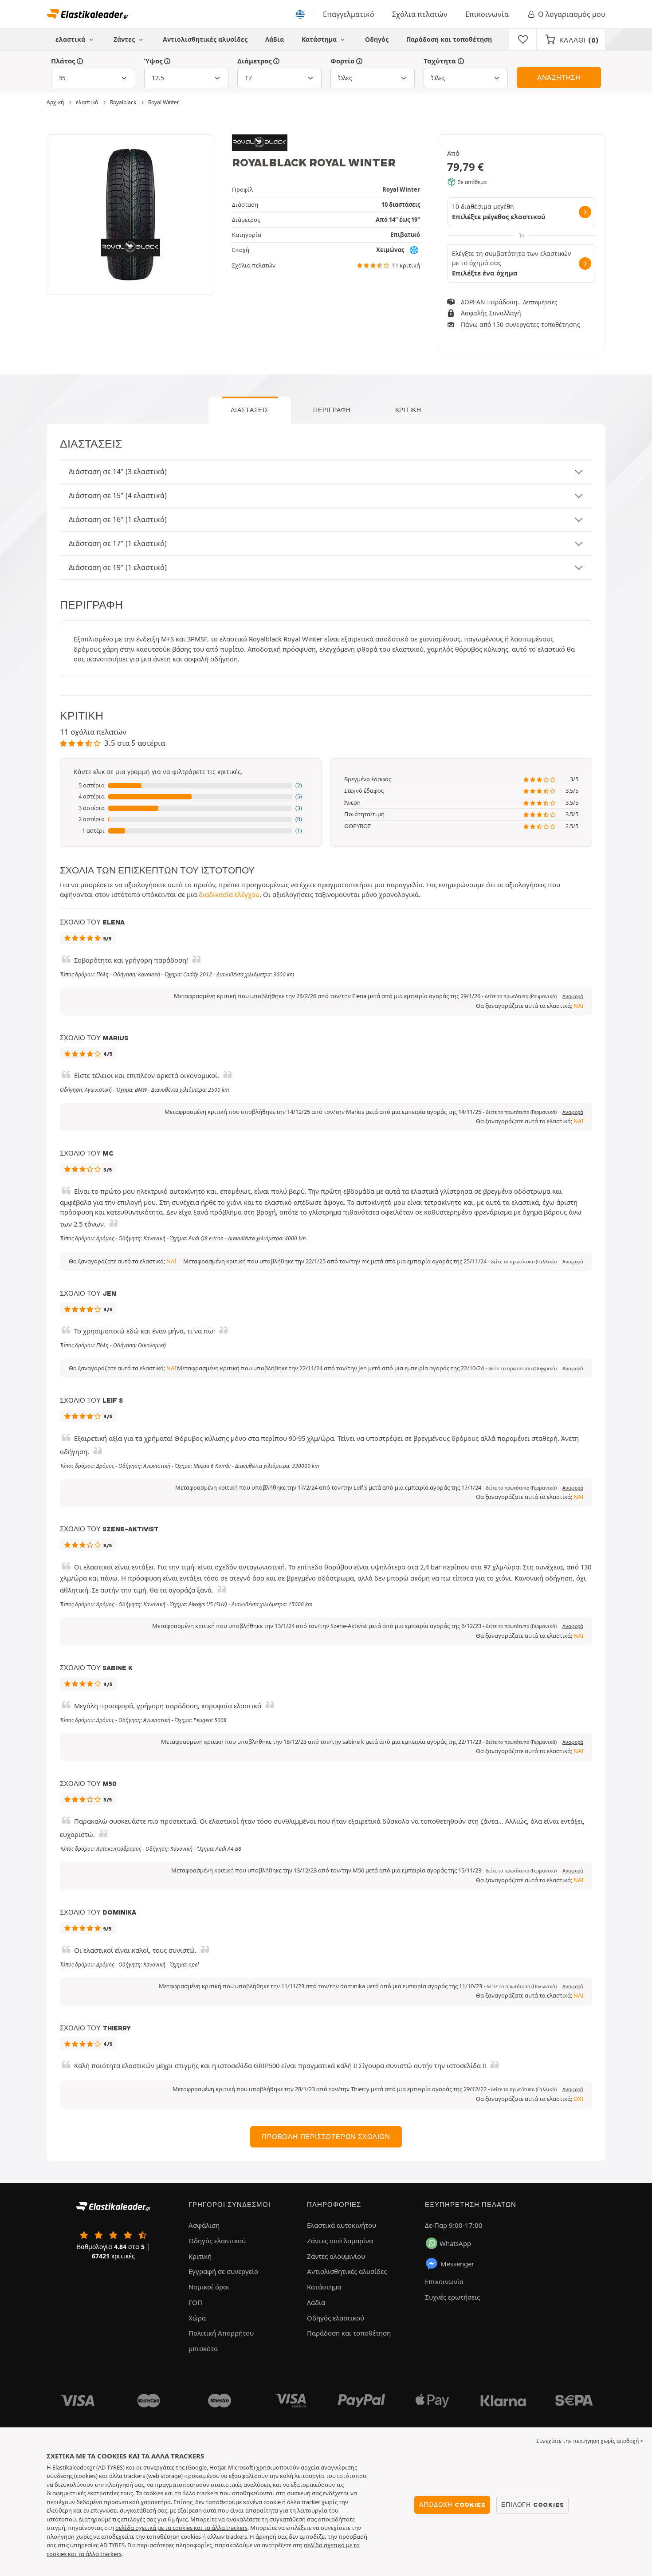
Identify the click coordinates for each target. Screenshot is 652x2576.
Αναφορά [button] (573, 996)
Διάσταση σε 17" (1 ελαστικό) (118, 543)
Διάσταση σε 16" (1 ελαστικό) (118, 519)
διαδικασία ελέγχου (229, 894)
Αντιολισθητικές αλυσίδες (205, 39)
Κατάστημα (320, 39)
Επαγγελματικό (349, 14)
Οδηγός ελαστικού (217, 2241)
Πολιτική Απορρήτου (221, 2333)
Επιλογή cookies (532, 2505)
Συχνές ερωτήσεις (452, 2297)
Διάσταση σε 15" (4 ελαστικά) (118, 496)
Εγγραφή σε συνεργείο (223, 2271)
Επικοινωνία (487, 14)
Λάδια (275, 39)
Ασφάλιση (204, 2225)
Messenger (457, 2264)
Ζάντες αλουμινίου (336, 2256)
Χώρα (197, 2318)
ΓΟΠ (195, 2302)
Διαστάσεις (250, 410)
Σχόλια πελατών (420, 14)
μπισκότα (203, 2348)
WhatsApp (455, 2243)
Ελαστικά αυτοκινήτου (342, 2225)
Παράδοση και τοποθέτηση (449, 39)
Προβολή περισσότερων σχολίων (326, 2137)
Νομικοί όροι (209, 2287)
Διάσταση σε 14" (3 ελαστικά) (118, 472)
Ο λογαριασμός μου (572, 14)
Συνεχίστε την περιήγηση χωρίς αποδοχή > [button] (590, 2441)
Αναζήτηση (559, 78)
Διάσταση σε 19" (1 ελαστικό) (118, 567)
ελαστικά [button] (71, 39)
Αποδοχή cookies (452, 2505)
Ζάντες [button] (125, 39)
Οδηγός (377, 39)
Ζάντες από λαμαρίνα (340, 2241)
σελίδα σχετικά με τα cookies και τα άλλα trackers (181, 2528)
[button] (191, 786)
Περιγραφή (332, 410)
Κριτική (408, 410)
